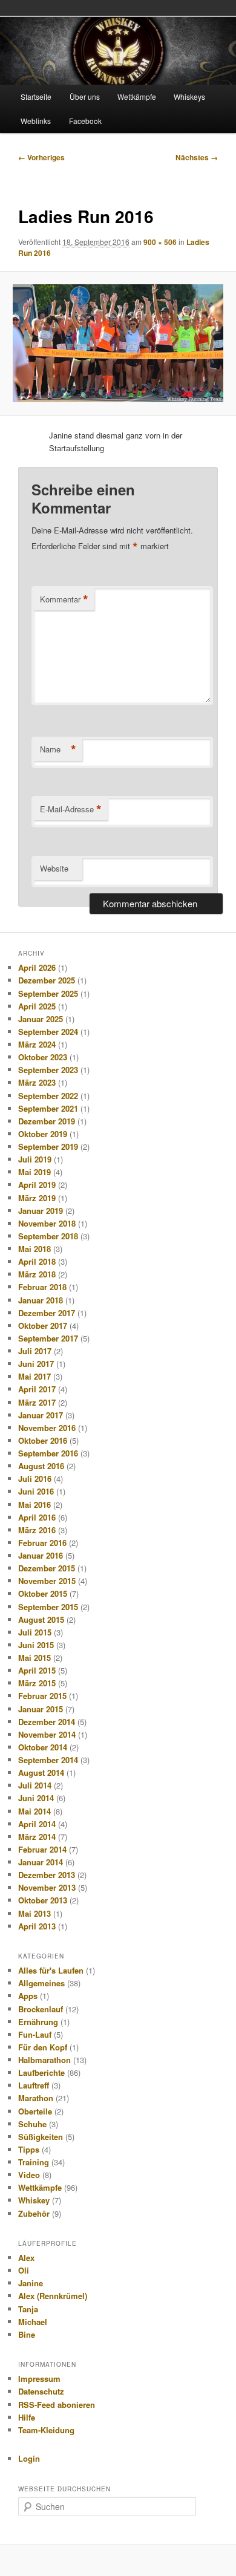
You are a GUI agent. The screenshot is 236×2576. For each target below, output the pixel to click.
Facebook (85, 121)
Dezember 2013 (47, 1875)
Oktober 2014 (43, 1747)
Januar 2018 (41, 1300)
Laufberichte (41, 2072)
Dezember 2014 (47, 1722)
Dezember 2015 (47, 1568)
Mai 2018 (34, 1249)
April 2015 (37, 1670)
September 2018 (48, 1236)
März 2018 (37, 1274)
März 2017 (37, 1402)
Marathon (36, 2098)
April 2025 (37, 1006)
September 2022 (48, 1096)
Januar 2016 (41, 1555)
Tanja (28, 2309)
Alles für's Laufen (51, 1970)
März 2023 (37, 1082)
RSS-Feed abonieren (57, 2405)
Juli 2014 (35, 1785)
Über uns (85, 96)
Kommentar (64, 599)
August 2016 (41, 1466)
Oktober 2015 (43, 1593)
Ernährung (38, 2022)
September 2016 (48, 1453)
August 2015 (41, 1619)
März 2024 (37, 1044)
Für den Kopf (43, 2047)
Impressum (39, 2379)
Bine (27, 2334)
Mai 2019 (34, 1172)
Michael (33, 2322)
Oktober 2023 (43, 1057)
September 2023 (48, 1070)
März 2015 (37, 1683)
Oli (24, 2270)
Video (29, 2175)
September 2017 (48, 1338)
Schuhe (32, 2124)
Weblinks (36, 121)
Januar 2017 (41, 1415)
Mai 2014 (34, 1811)
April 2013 (37, 1926)
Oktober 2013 (43, 1900)
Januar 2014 (41, 1862)
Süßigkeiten (41, 2137)
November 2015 (47, 1581)
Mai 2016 (34, 1505)
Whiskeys (189, 96)
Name (58, 749)
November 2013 (47, 1887)
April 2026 (37, 967)
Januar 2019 (41, 1211)
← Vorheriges (41, 157)
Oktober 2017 (43, 1325)
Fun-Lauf (35, 2034)
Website (54, 868)
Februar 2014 (42, 1849)
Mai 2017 (34, 1376)
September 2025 (48, 993)
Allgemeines (41, 1983)
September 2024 (48, 1032)
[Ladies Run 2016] (118, 343)
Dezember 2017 (47, 1313)
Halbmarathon (44, 2060)
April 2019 (37, 1185)
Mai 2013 (34, 1913)
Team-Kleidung (46, 2430)
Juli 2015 (35, 1632)
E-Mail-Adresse (71, 809)
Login (29, 2458)
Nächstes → (197, 157)
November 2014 (47, 1734)
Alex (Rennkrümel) (53, 2296)
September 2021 (48, 1108)
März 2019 (37, 1198)
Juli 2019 (35, 1159)
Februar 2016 (42, 1543)
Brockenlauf (41, 2009)
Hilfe (27, 2417)
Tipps (29, 2149)
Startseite (36, 96)
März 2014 (37, 1837)
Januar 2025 (41, 1019)
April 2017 (37, 1389)
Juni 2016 (36, 1491)
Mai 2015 (34, 1658)
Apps (28, 1996)
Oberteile (35, 2111)
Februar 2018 (42, 1287)
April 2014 (37, 1824)
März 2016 (37, 1530)
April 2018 (37, 1261)
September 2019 (48, 1146)
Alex (26, 2258)
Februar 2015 (42, 1696)
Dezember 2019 (47, 1121)
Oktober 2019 (43, 1134)
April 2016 (37, 1517)
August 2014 (41, 1772)
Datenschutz (41, 2391)
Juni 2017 (36, 1364)
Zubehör (34, 2213)
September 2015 (48, 1607)
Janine (31, 2283)
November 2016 (47, 1428)
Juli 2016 (35, 1479)
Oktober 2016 (43, 1440)
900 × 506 (160, 242)
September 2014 (48, 1760)
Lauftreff (34, 2085)
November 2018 (47, 1223)
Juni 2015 (36, 1645)
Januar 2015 (41, 1709)
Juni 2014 (36, 1798)
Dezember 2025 (47, 980)
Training (34, 2162)
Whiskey (34, 2200)
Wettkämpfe (137, 96)
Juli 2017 (35, 1351)
